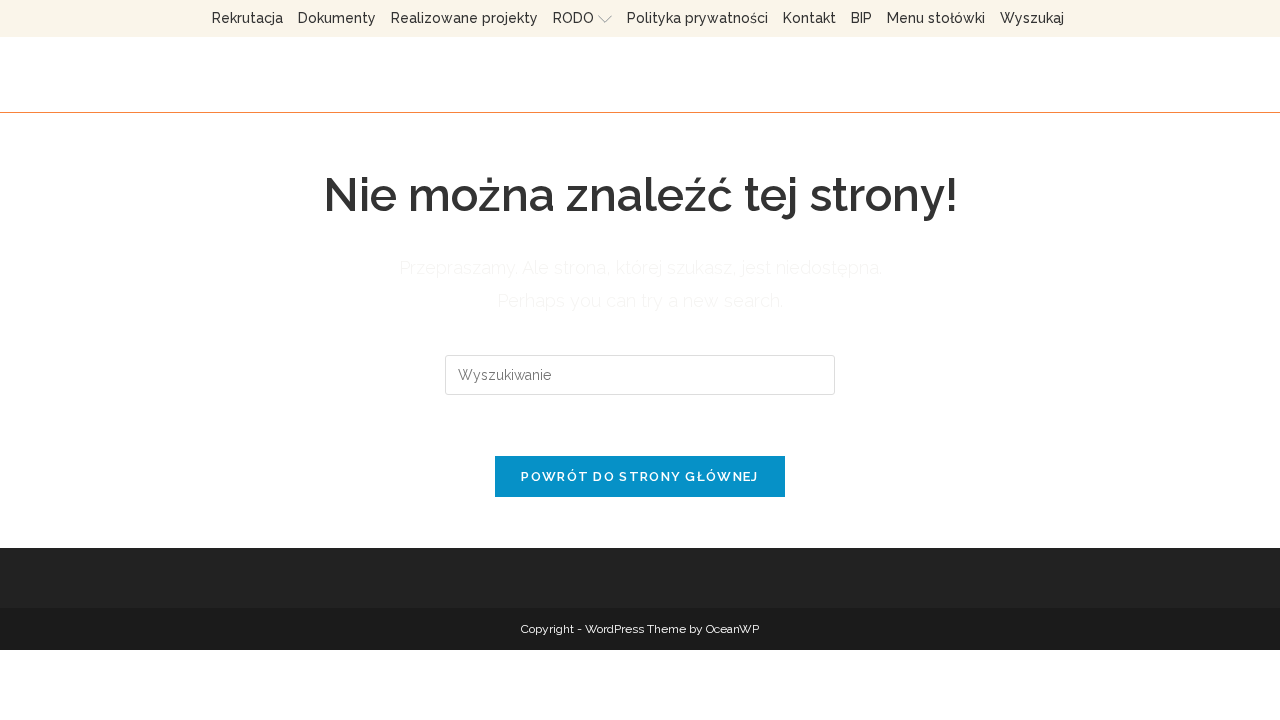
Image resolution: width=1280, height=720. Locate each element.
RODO (573, 18)
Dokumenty (337, 18)
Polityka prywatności (697, 18)
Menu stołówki (936, 18)
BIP (861, 18)
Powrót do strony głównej (639, 476)
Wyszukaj (1032, 18)
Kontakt (809, 18)
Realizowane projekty (464, 18)
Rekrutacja (247, 18)
